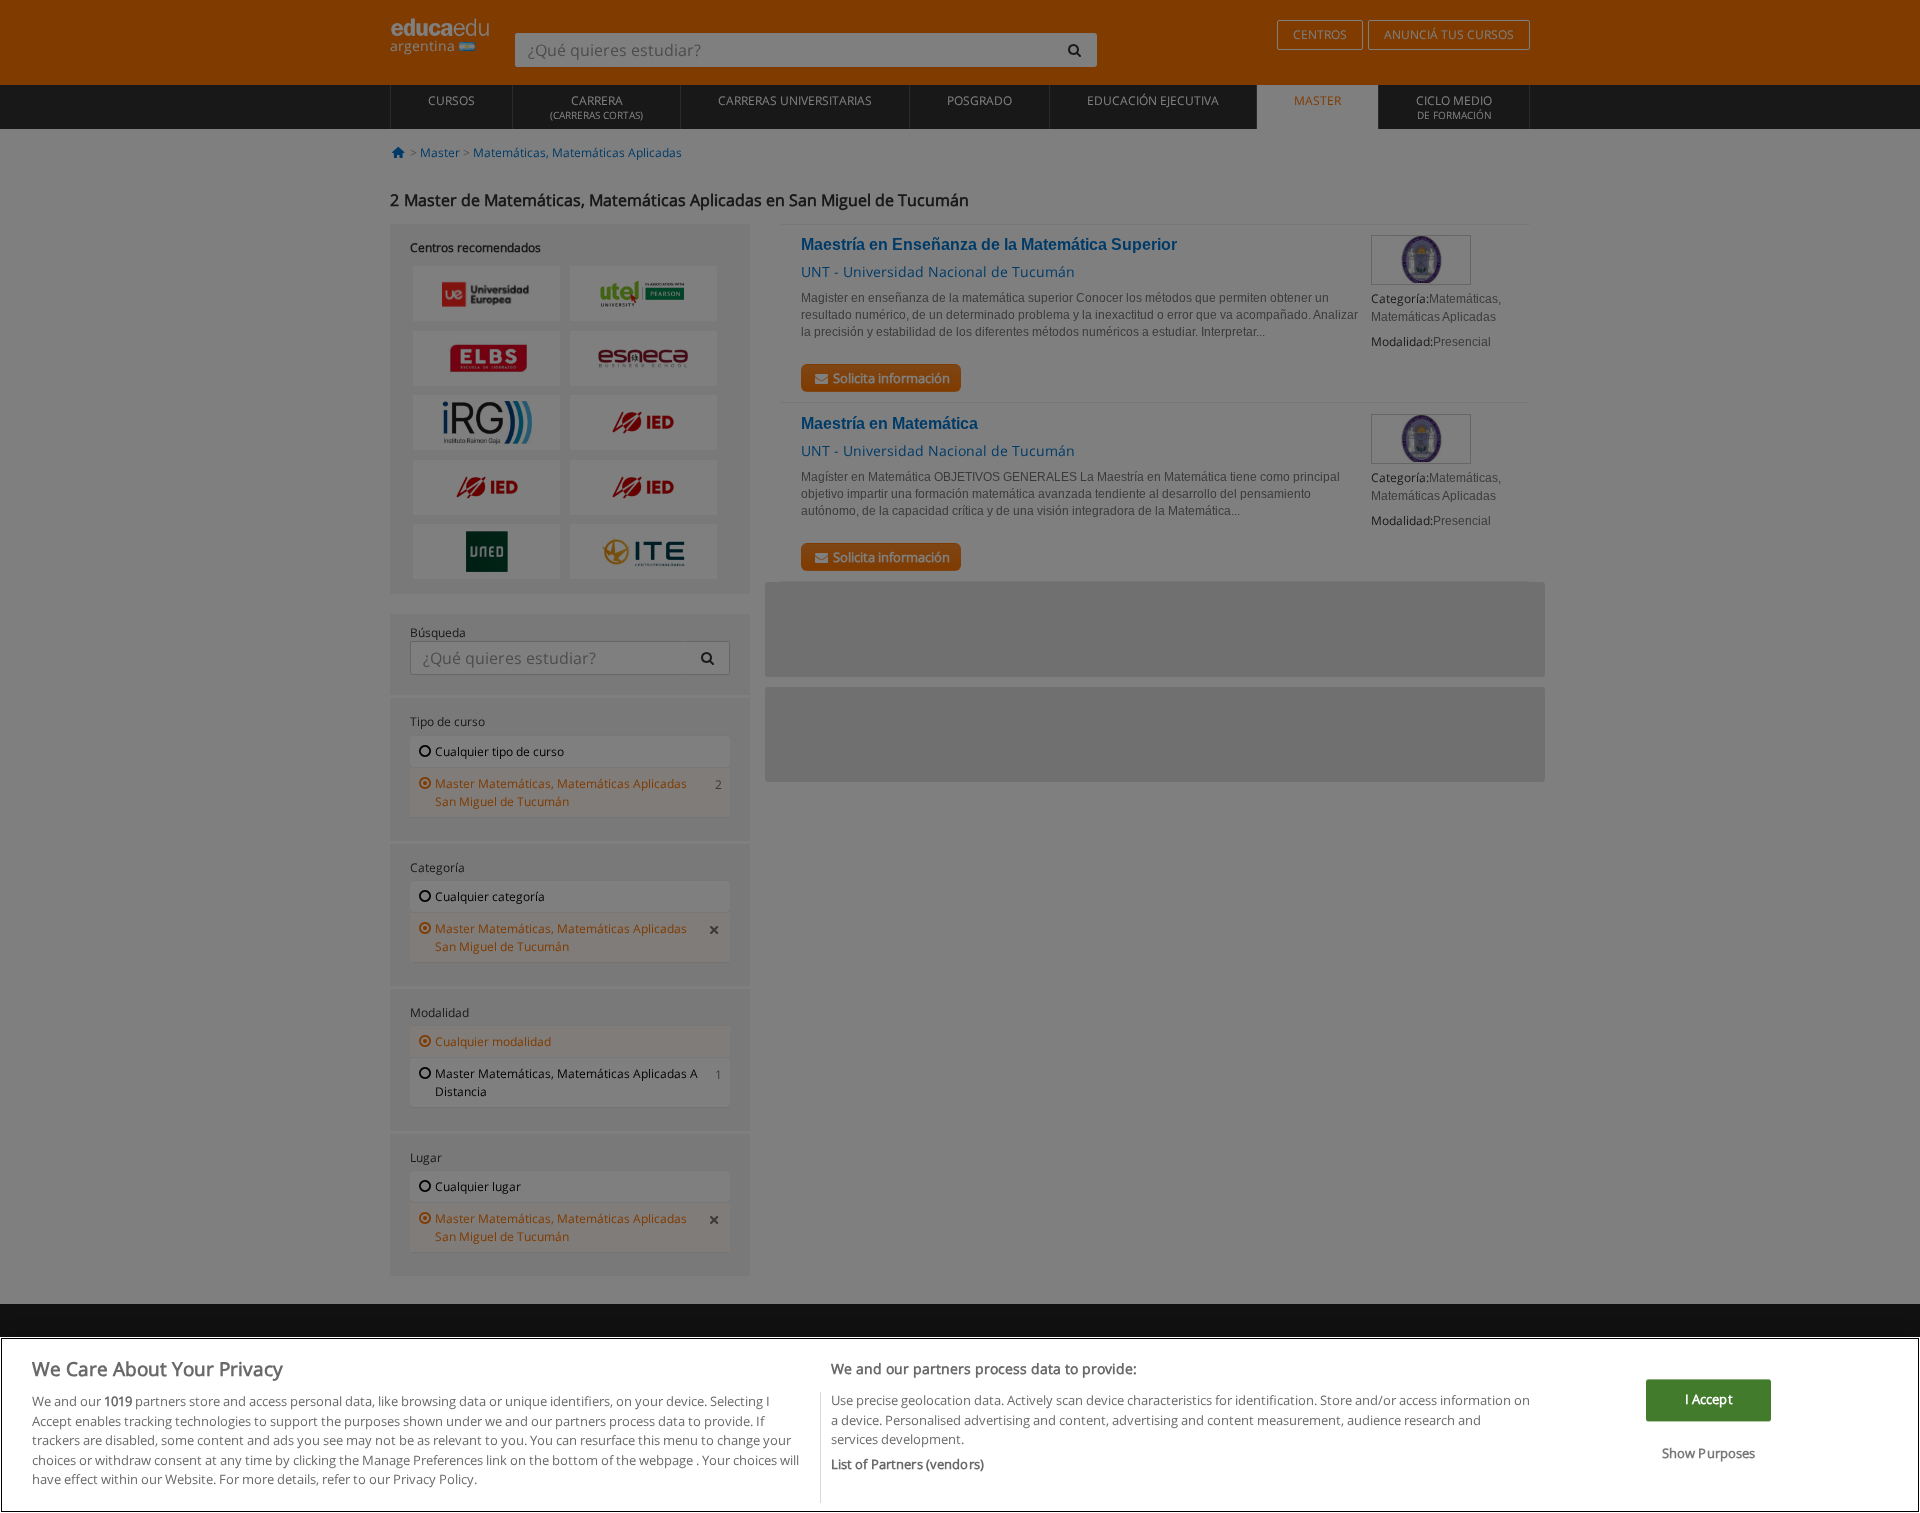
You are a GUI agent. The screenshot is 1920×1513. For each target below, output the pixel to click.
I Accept (1709, 1400)
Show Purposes (1709, 1453)
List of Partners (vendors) (907, 1464)
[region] (960, 1425)
